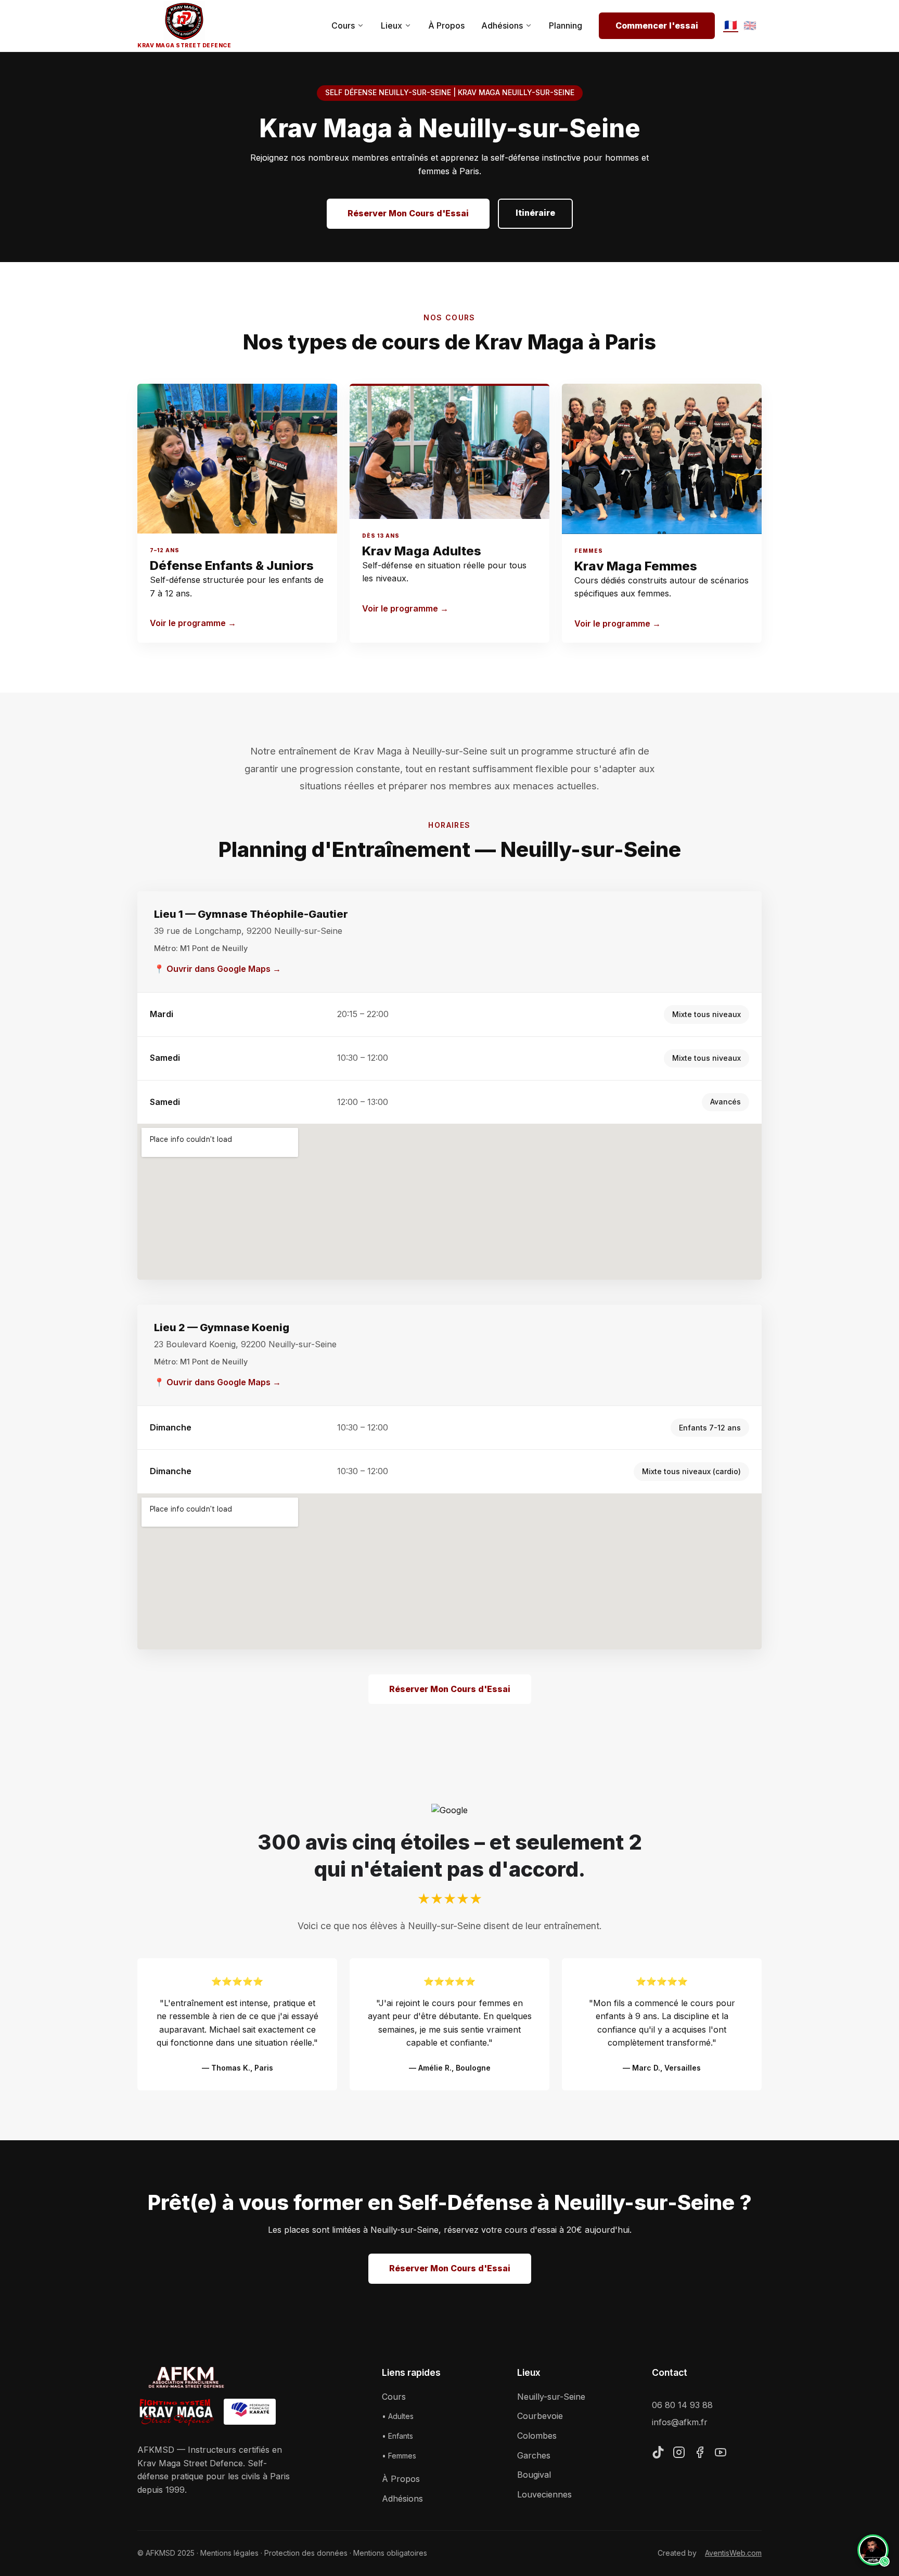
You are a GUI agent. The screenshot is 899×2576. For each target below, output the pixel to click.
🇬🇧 (750, 25)
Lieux (391, 25)
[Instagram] (679, 2454)
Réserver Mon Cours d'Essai (408, 213)
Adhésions (502, 25)
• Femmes (399, 2456)
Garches (534, 2455)
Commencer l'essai (657, 25)
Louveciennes (544, 2494)
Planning (566, 25)
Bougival (534, 2475)
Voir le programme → (193, 623)
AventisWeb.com (733, 2553)
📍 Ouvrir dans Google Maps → (217, 969)
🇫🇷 (731, 25)
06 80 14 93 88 (682, 2405)
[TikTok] (658, 2454)
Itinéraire (535, 213)
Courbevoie (540, 2416)
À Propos (446, 25)
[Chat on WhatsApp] (873, 2550)
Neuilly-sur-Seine (551, 2397)
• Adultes (398, 2416)
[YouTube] (721, 2454)
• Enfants (397, 2436)
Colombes (537, 2436)
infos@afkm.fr (680, 2422)
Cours (343, 25)
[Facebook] (700, 2454)
